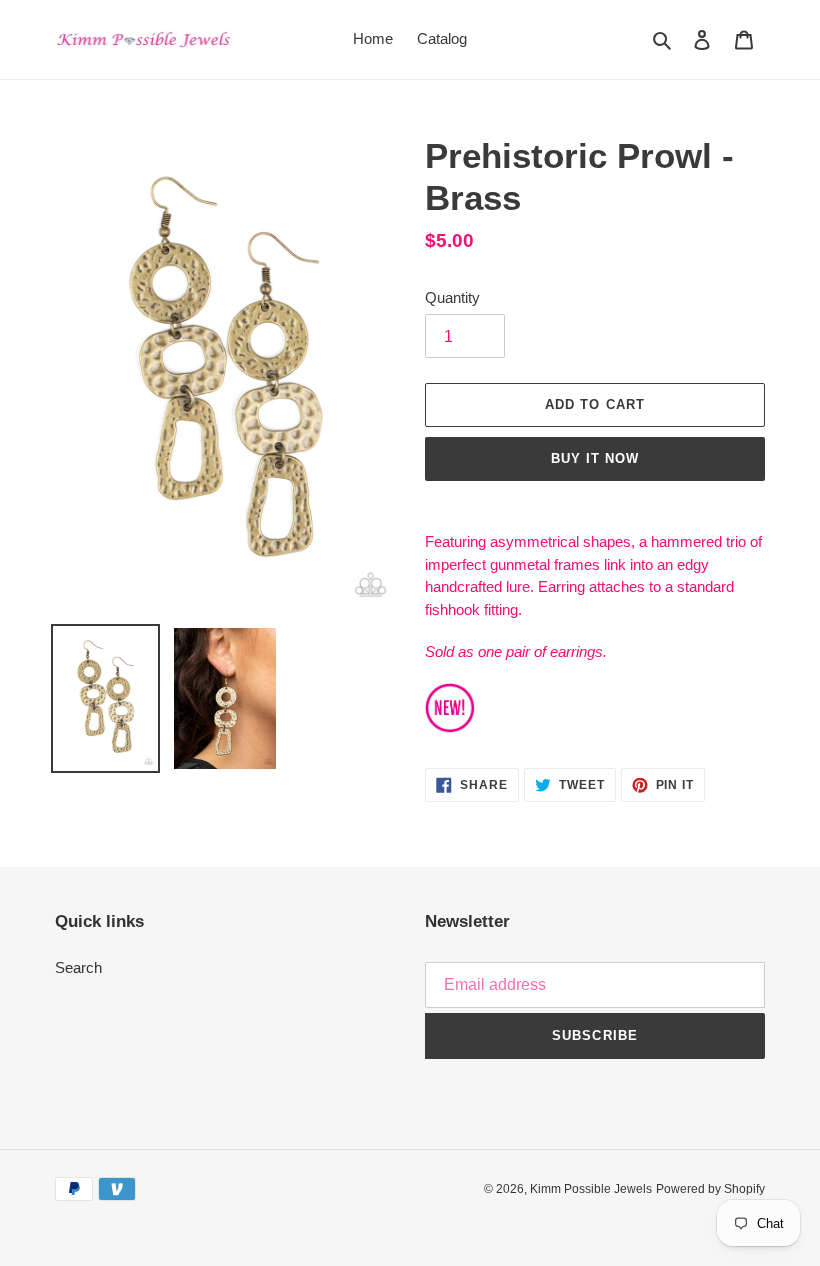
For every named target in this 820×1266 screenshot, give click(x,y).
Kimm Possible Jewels (591, 1189)
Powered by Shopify (710, 1189)
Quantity (452, 297)
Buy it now (595, 458)
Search (78, 967)
